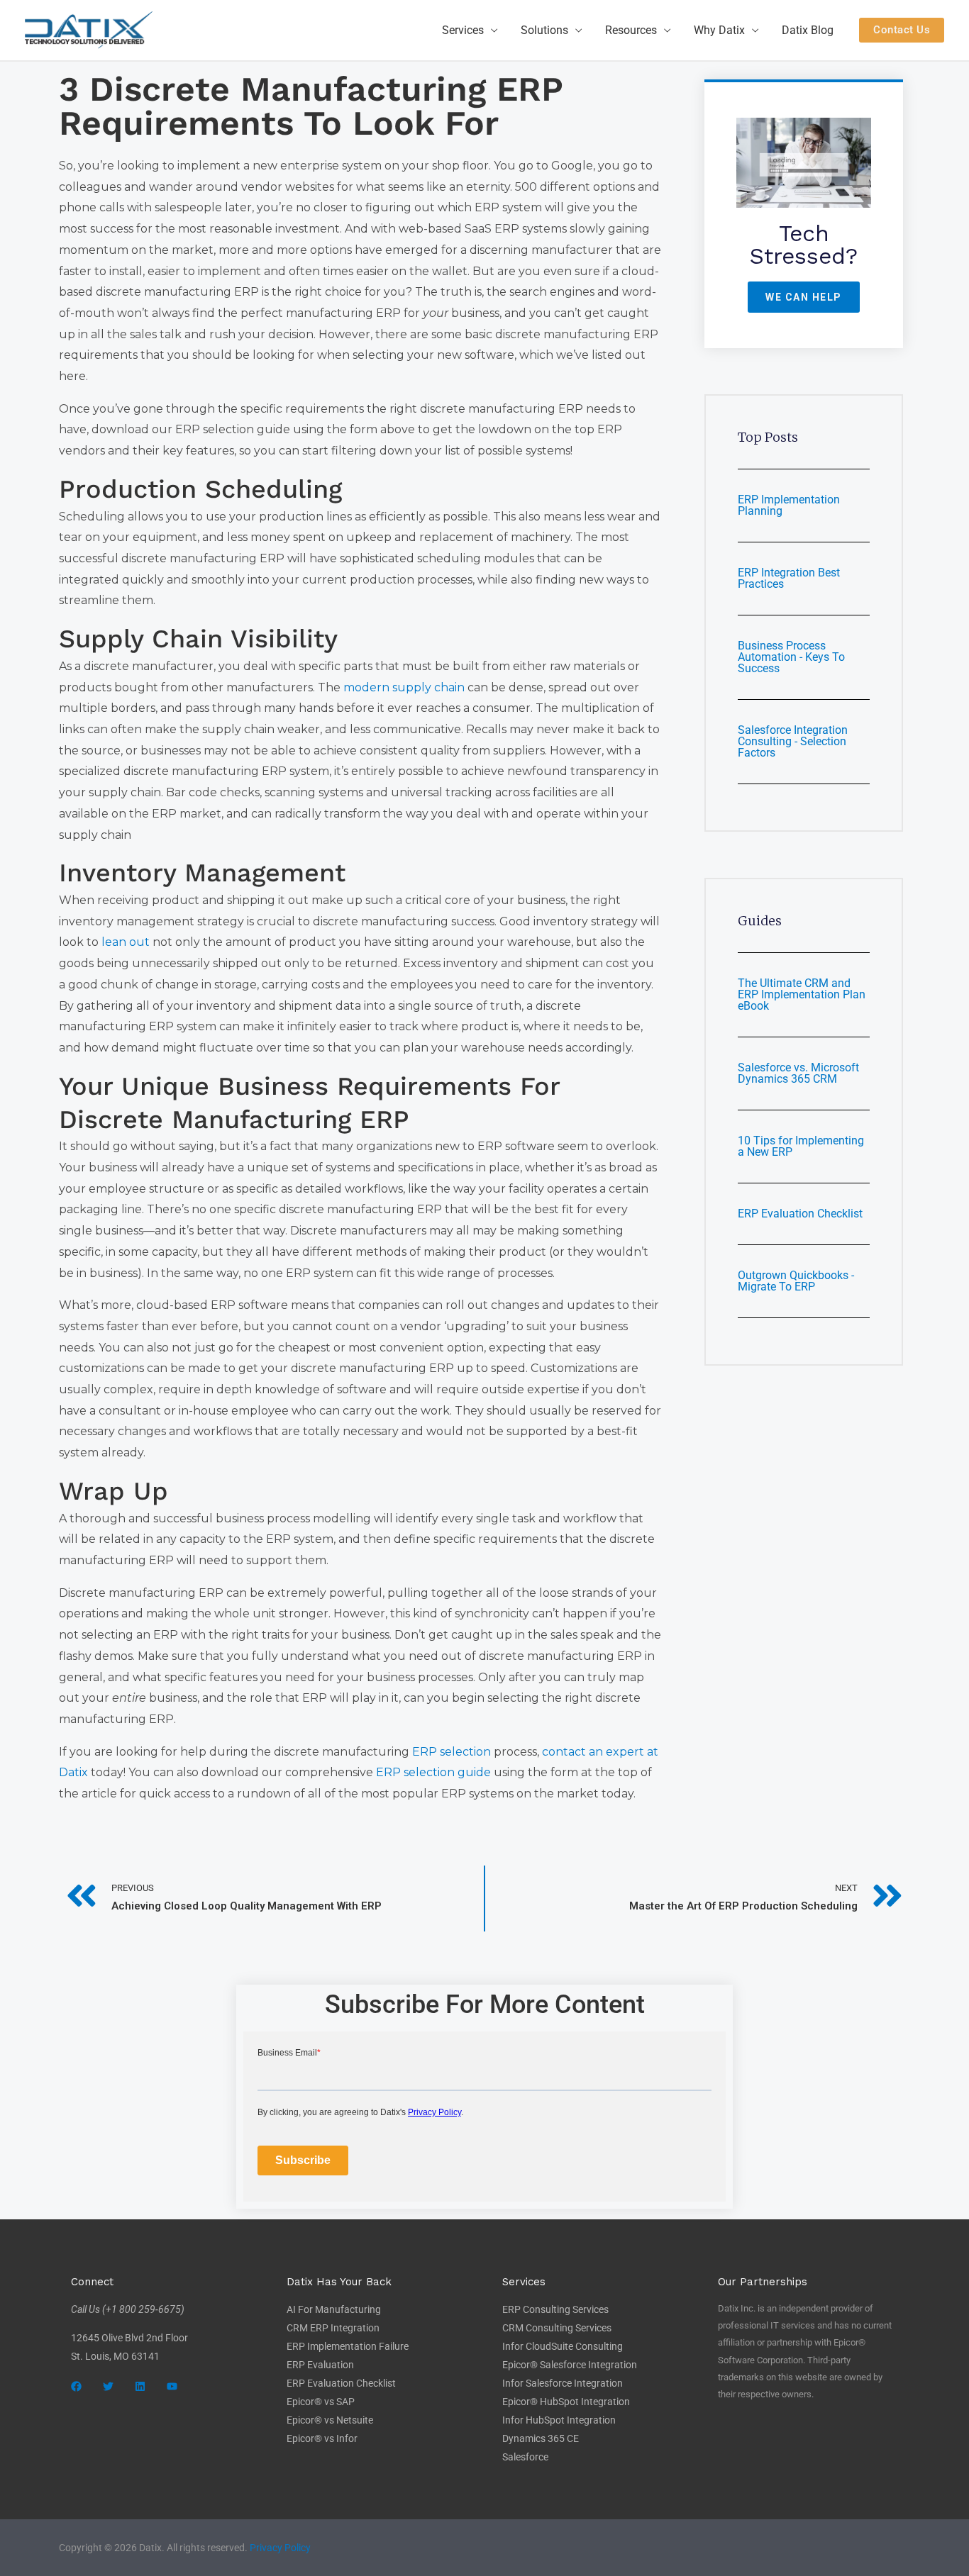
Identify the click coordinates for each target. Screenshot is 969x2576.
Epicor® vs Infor (322, 2438)
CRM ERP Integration (333, 2328)
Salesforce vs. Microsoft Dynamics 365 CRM (798, 1073)
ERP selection (452, 1752)
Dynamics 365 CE (541, 2438)
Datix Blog (808, 30)
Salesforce (525, 2457)
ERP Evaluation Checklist (800, 1214)
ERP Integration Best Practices (789, 578)
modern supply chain (404, 687)
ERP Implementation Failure (348, 2346)
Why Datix (719, 30)
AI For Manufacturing (334, 2309)
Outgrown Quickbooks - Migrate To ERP (796, 1281)
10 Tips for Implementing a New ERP (801, 1146)
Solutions (544, 30)
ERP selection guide (433, 1772)
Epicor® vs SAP (321, 2402)
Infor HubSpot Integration (559, 2420)
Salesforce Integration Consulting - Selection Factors (793, 741)
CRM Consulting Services (557, 2328)
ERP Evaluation (320, 2365)
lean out (124, 942)
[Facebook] (76, 2386)
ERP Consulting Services (555, 2309)
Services (463, 30)
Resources (631, 30)
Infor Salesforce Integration (563, 2383)
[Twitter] (108, 2386)
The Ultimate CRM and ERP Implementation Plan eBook (802, 994)
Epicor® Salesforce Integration (570, 2365)
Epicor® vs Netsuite (330, 2420)
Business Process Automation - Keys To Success (791, 657)
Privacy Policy (280, 2548)
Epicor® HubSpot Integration (566, 2402)
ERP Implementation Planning (789, 505)
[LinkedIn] (140, 2386)
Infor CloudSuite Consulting (563, 2346)
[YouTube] (172, 2386)
